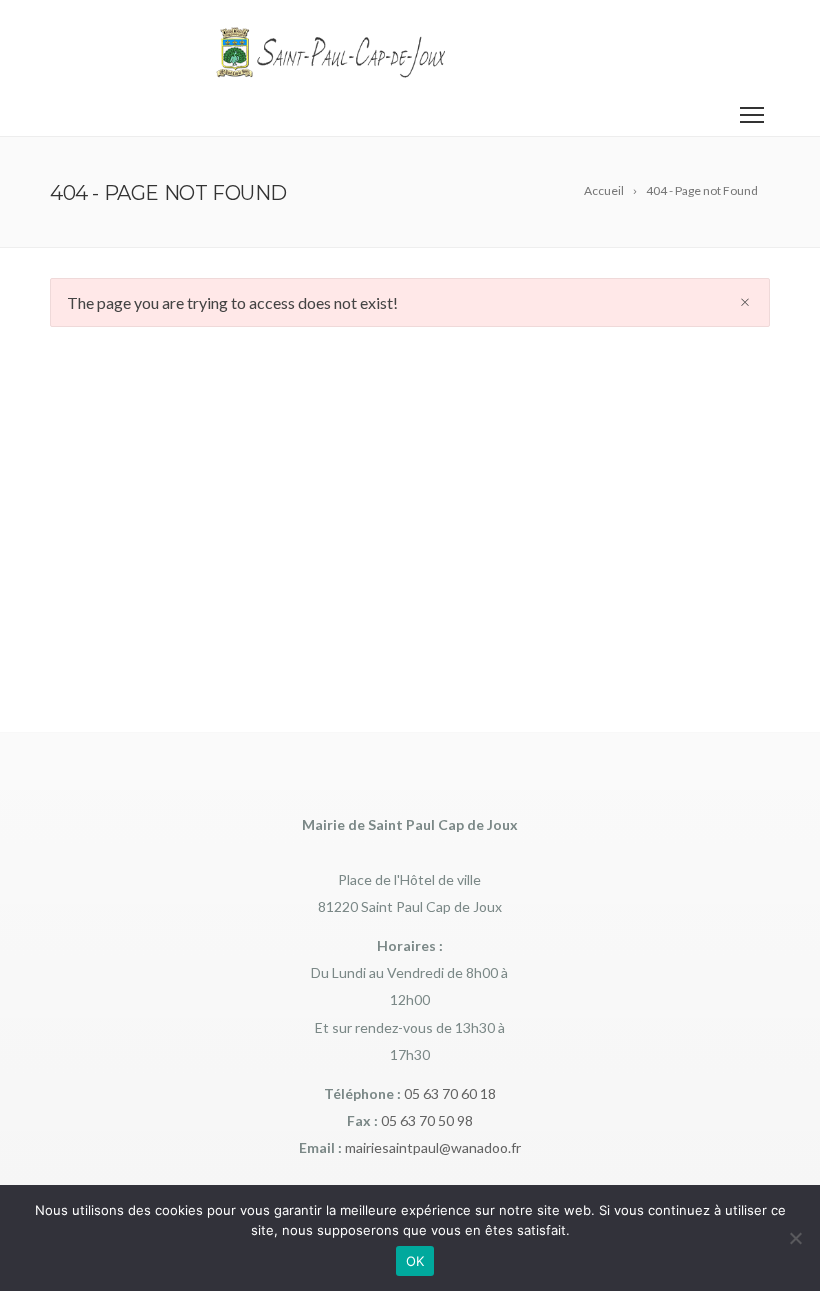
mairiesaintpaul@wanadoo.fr (433, 1147)
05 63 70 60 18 (450, 1093)
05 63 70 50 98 (427, 1120)
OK (415, 1261)
